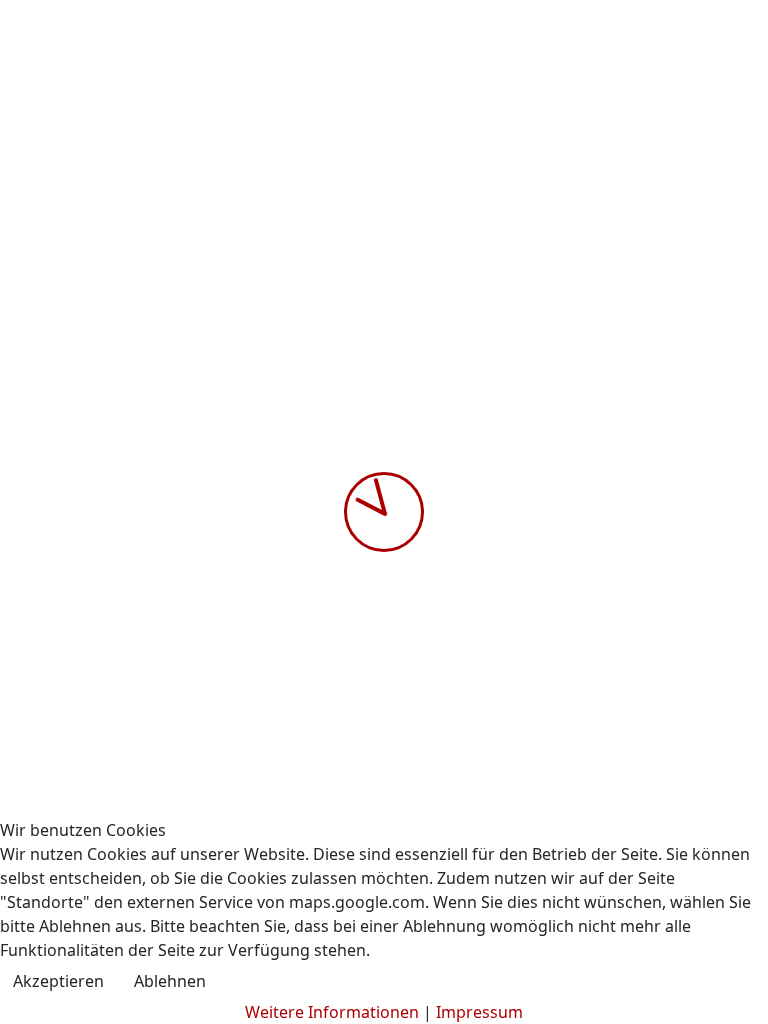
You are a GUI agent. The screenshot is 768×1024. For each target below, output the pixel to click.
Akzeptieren (58, 981)
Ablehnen (170, 981)
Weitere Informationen (332, 1012)
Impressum (479, 1012)
